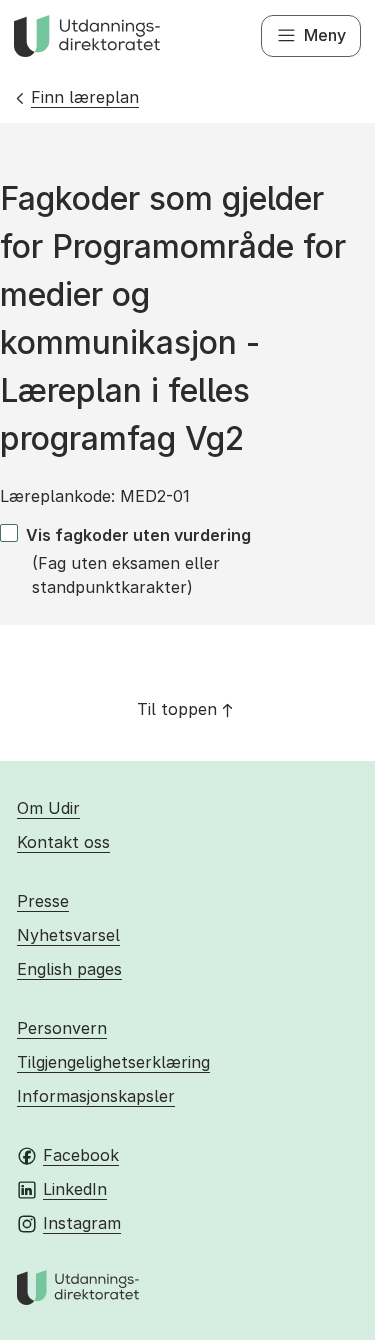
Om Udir (48, 808)
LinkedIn (75, 1189)
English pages (69, 969)
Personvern (62, 1028)
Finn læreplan (85, 97)
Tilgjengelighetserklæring (113, 1062)
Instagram (82, 1223)
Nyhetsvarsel (68, 935)
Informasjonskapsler (96, 1096)
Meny (325, 35)
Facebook (81, 1155)
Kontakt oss (63, 842)
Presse (43, 901)
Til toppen (177, 709)
